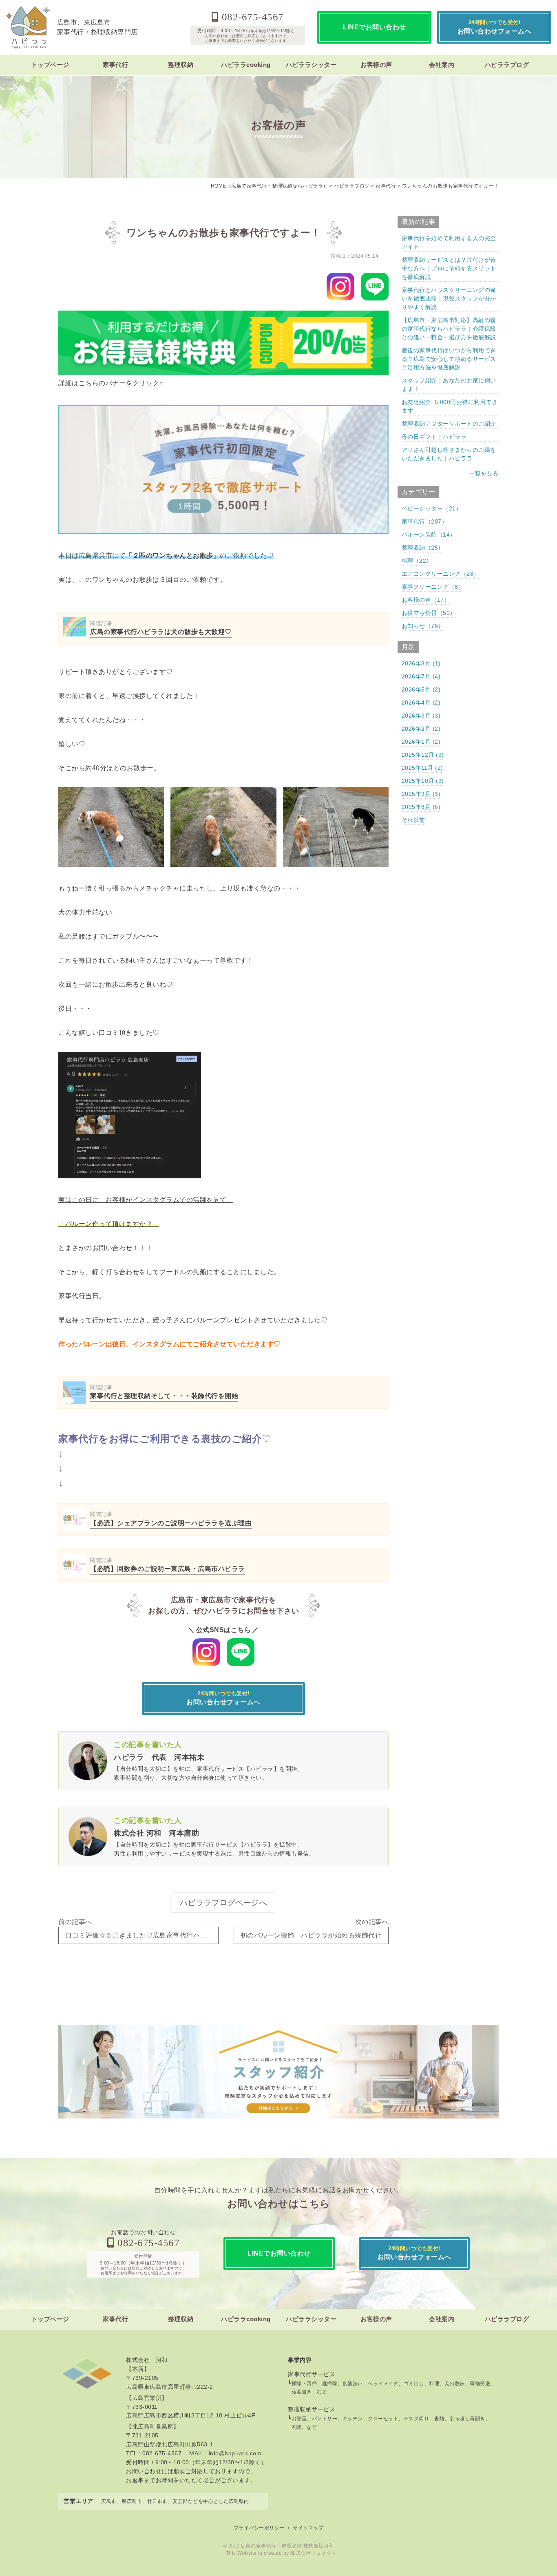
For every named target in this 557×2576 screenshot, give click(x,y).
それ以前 (413, 820)
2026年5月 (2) (421, 689)
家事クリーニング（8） (433, 587)
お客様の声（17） (426, 600)
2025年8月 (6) (421, 807)
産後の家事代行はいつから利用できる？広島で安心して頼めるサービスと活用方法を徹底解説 (449, 359)
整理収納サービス (312, 2409)
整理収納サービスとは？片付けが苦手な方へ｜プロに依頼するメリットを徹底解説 (449, 268)
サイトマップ (308, 2528)
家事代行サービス (312, 2374)
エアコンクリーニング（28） (441, 574)
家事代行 (115, 65)
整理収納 (181, 65)
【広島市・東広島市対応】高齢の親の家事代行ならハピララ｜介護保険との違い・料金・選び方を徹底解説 (449, 329)
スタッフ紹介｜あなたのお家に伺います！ (449, 385)
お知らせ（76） (423, 626)
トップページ (50, 65)
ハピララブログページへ (224, 1903)
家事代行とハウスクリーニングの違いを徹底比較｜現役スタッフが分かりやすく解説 (449, 298)
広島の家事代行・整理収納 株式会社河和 (287, 2546)
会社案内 (442, 65)
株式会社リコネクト (313, 2553)
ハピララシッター (311, 65)
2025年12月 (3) (423, 755)
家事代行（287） (425, 521)
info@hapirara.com (235, 2453)
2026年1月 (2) (421, 742)
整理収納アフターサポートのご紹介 (449, 424)
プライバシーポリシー (259, 2528)
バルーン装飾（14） (429, 535)
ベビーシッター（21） (432, 508)
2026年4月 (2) (421, 703)
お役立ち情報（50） (429, 613)
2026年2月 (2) (421, 729)
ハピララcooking (246, 65)
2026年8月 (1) (421, 663)
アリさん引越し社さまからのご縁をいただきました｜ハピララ (449, 454)
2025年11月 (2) (422, 768)
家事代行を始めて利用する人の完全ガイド (449, 242)
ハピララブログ (507, 65)
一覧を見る (484, 473)
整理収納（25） (423, 548)
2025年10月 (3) (423, 781)
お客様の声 (376, 65)
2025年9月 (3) (421, 794)
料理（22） (417, 561)
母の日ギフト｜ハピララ (434, 437)
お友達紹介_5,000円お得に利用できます (450, 406)
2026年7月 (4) (421, 676)
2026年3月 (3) (421, 716)
